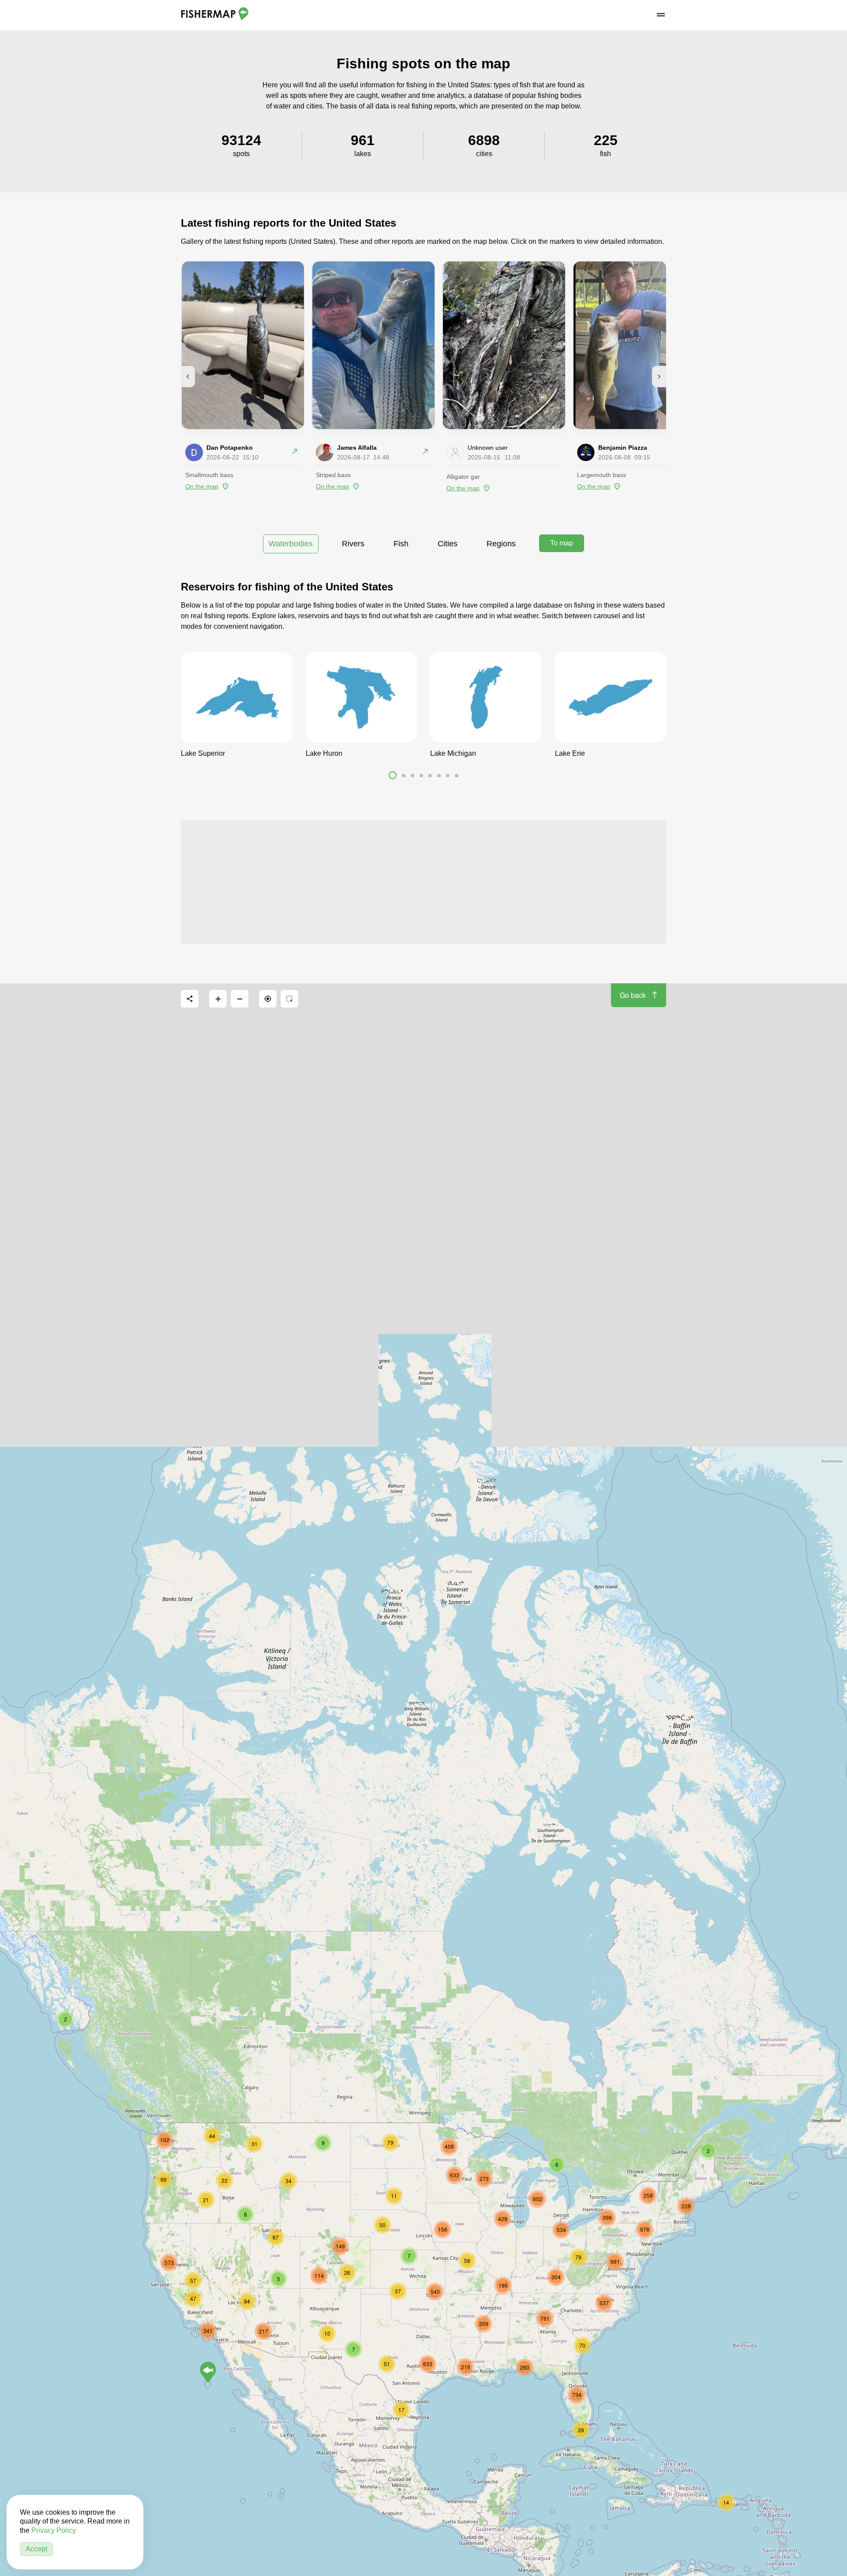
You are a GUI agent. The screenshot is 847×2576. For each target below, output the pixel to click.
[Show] (208, 2372)
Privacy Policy (54, 2530)
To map (562, 543)
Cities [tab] (448, 544)
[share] (190, 999)
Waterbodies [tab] (291, 544)
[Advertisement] (423, 882)
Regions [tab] (501, 544)
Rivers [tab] (353, 544)
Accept (36, 2549)
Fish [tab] (401, 544)
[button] (393, 777)
